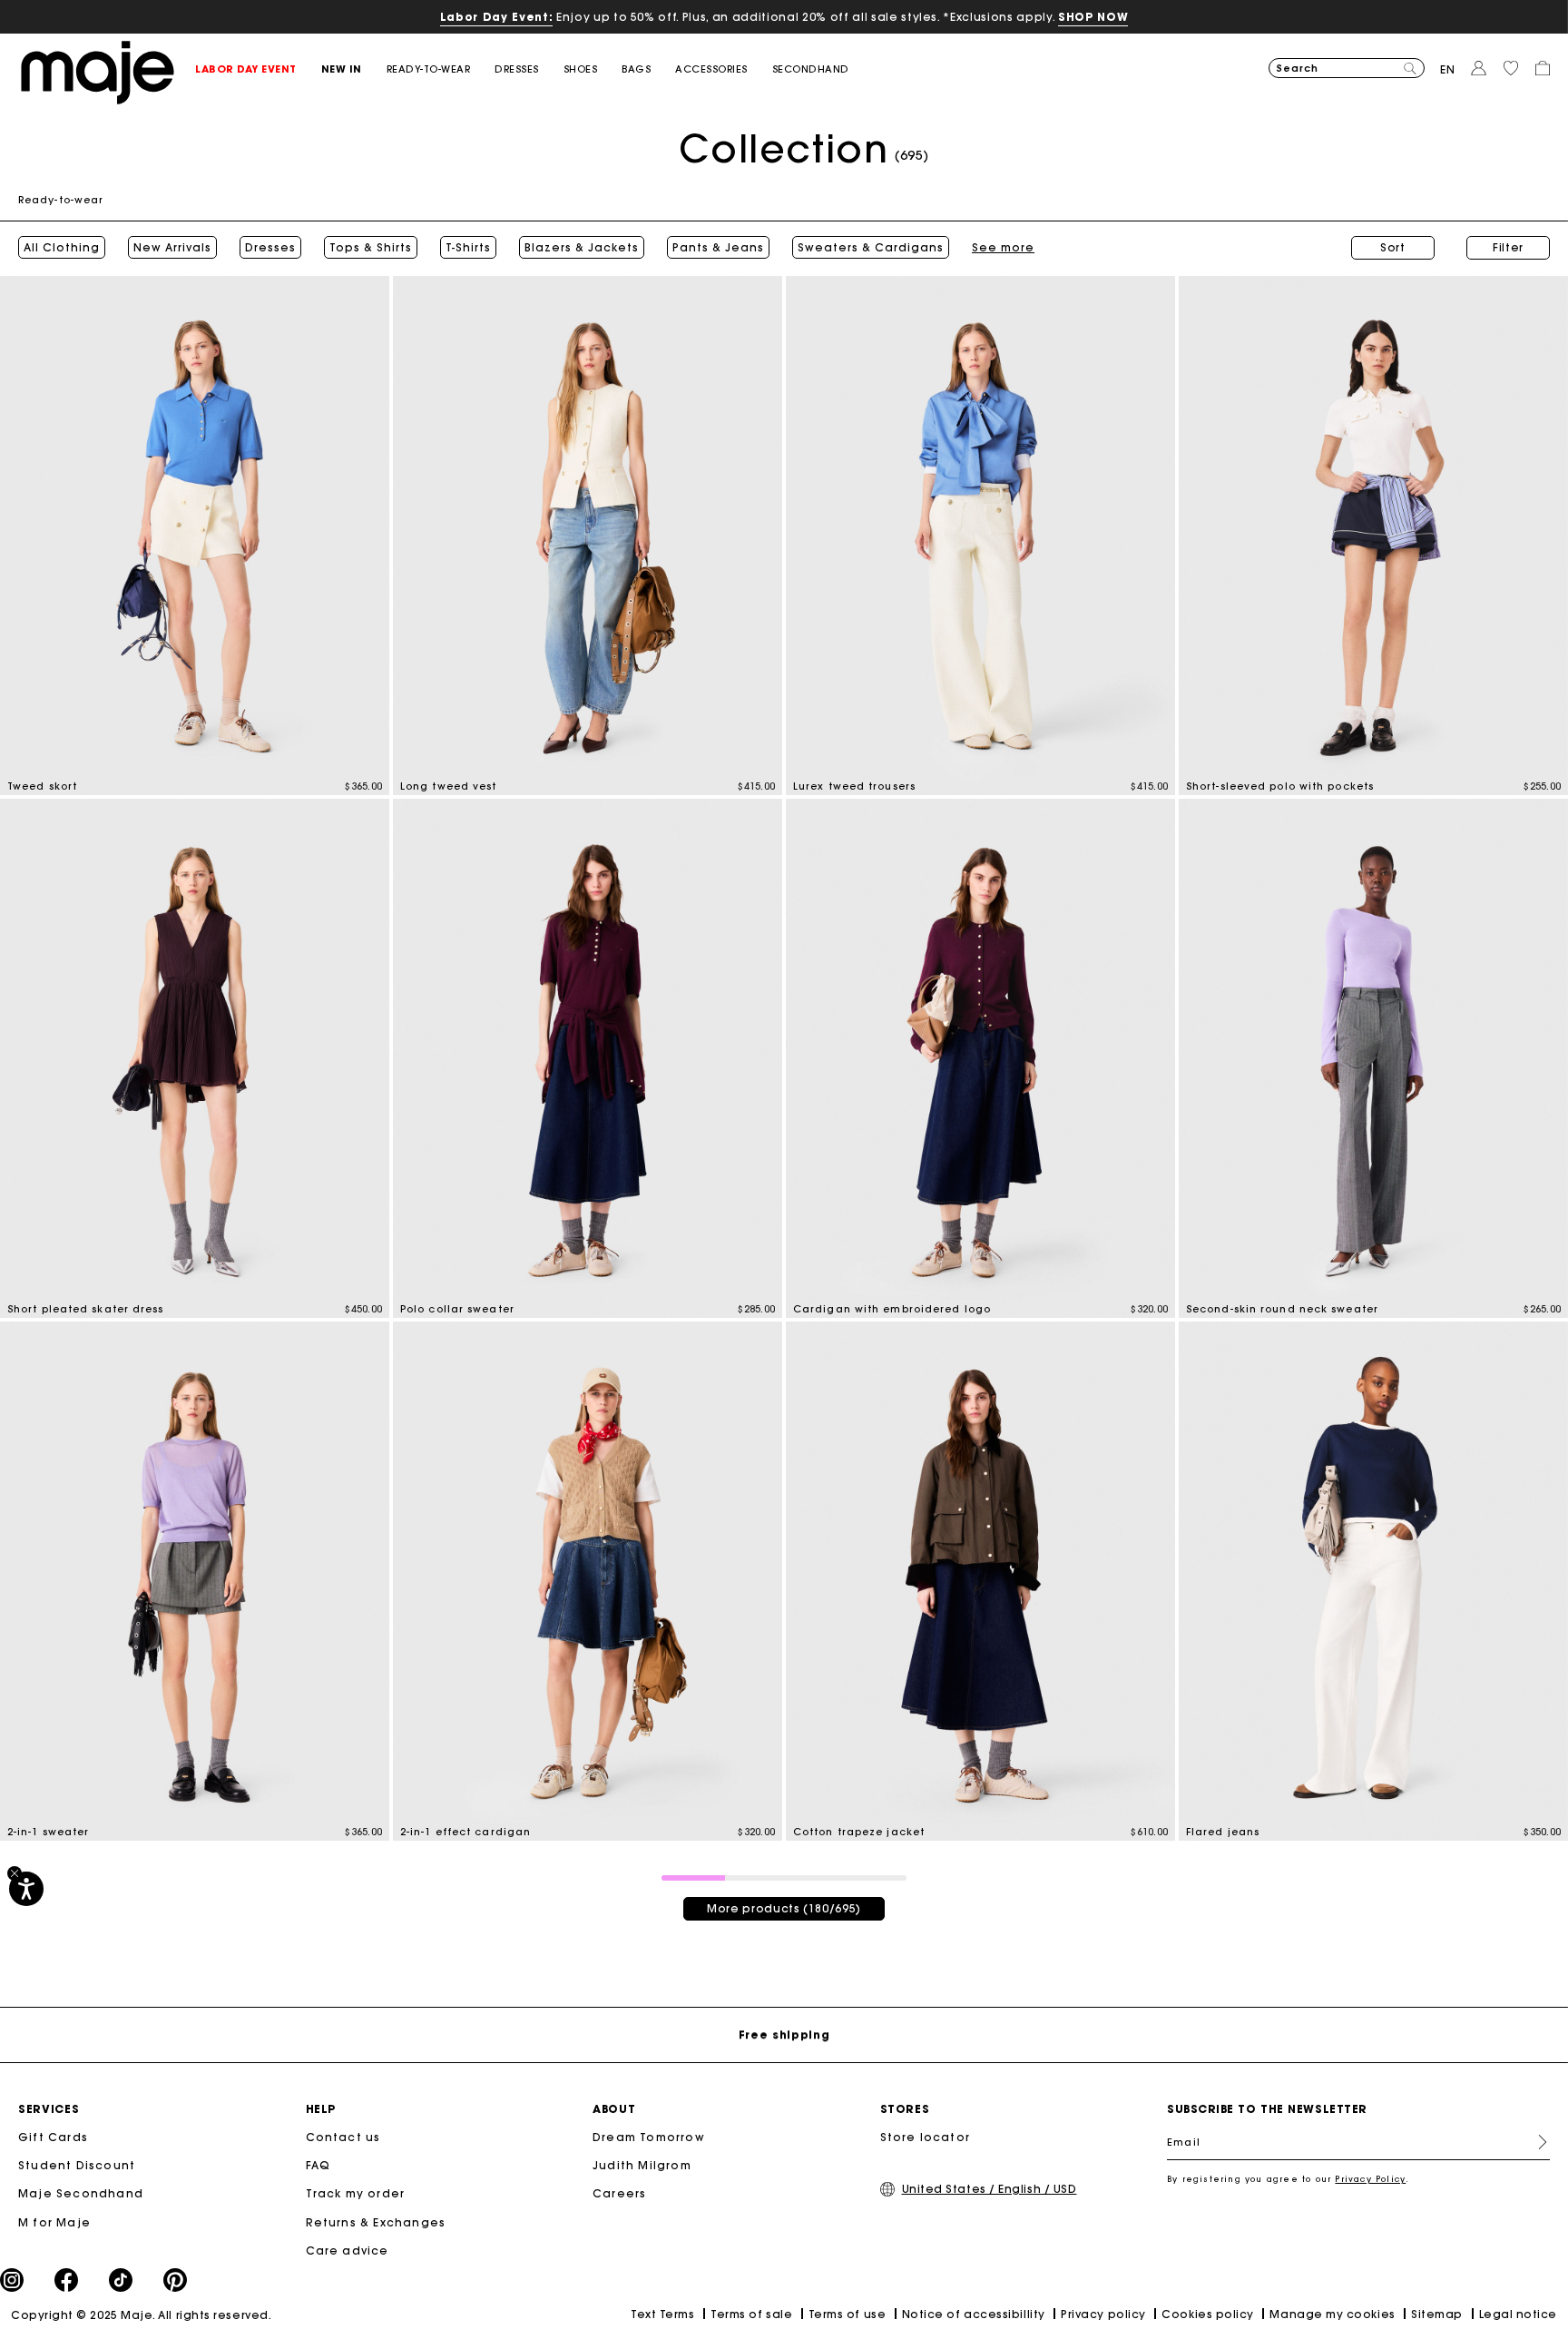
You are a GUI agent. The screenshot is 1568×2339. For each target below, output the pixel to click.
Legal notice (1518, 2314)
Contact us (343, 2137)
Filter (1508, 247)
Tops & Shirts (371, 248)
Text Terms (662, 2314)
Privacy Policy (1370, 2179)
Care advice (348, 2251)
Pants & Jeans (718, 248)
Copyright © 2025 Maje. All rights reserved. (141, 2315)
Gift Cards (53, 2137)
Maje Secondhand (81, 2193)
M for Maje (54, 2222)
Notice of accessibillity (974, 2314)
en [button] (1448, 69)
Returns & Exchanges (376, 2222)
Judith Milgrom (642, 2165)
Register (1535, 2142)
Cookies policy (1208, 2314)
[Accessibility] (26, 1889)
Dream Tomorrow (649, 2137)
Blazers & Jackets (582, 248)
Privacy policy (1103, 2314)
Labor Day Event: (497, 17)
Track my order (356, 2193)
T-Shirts (468, 248)
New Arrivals (172, 248)
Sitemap (1437, 2314)
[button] (258, 69)
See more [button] (1003, 248)
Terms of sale (751, 2314)
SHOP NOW (1093, 17)
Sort (1393, 247)
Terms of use (847, 2314)
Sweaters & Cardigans (871, 248)
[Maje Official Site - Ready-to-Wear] (98, 71)
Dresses (270, 248)
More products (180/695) (784, 1908)
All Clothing (62, 248)
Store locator (926, 2137)
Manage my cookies (1332, 2314)
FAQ (318, 2165)
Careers (619, 2193)
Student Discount (77, 2165)
